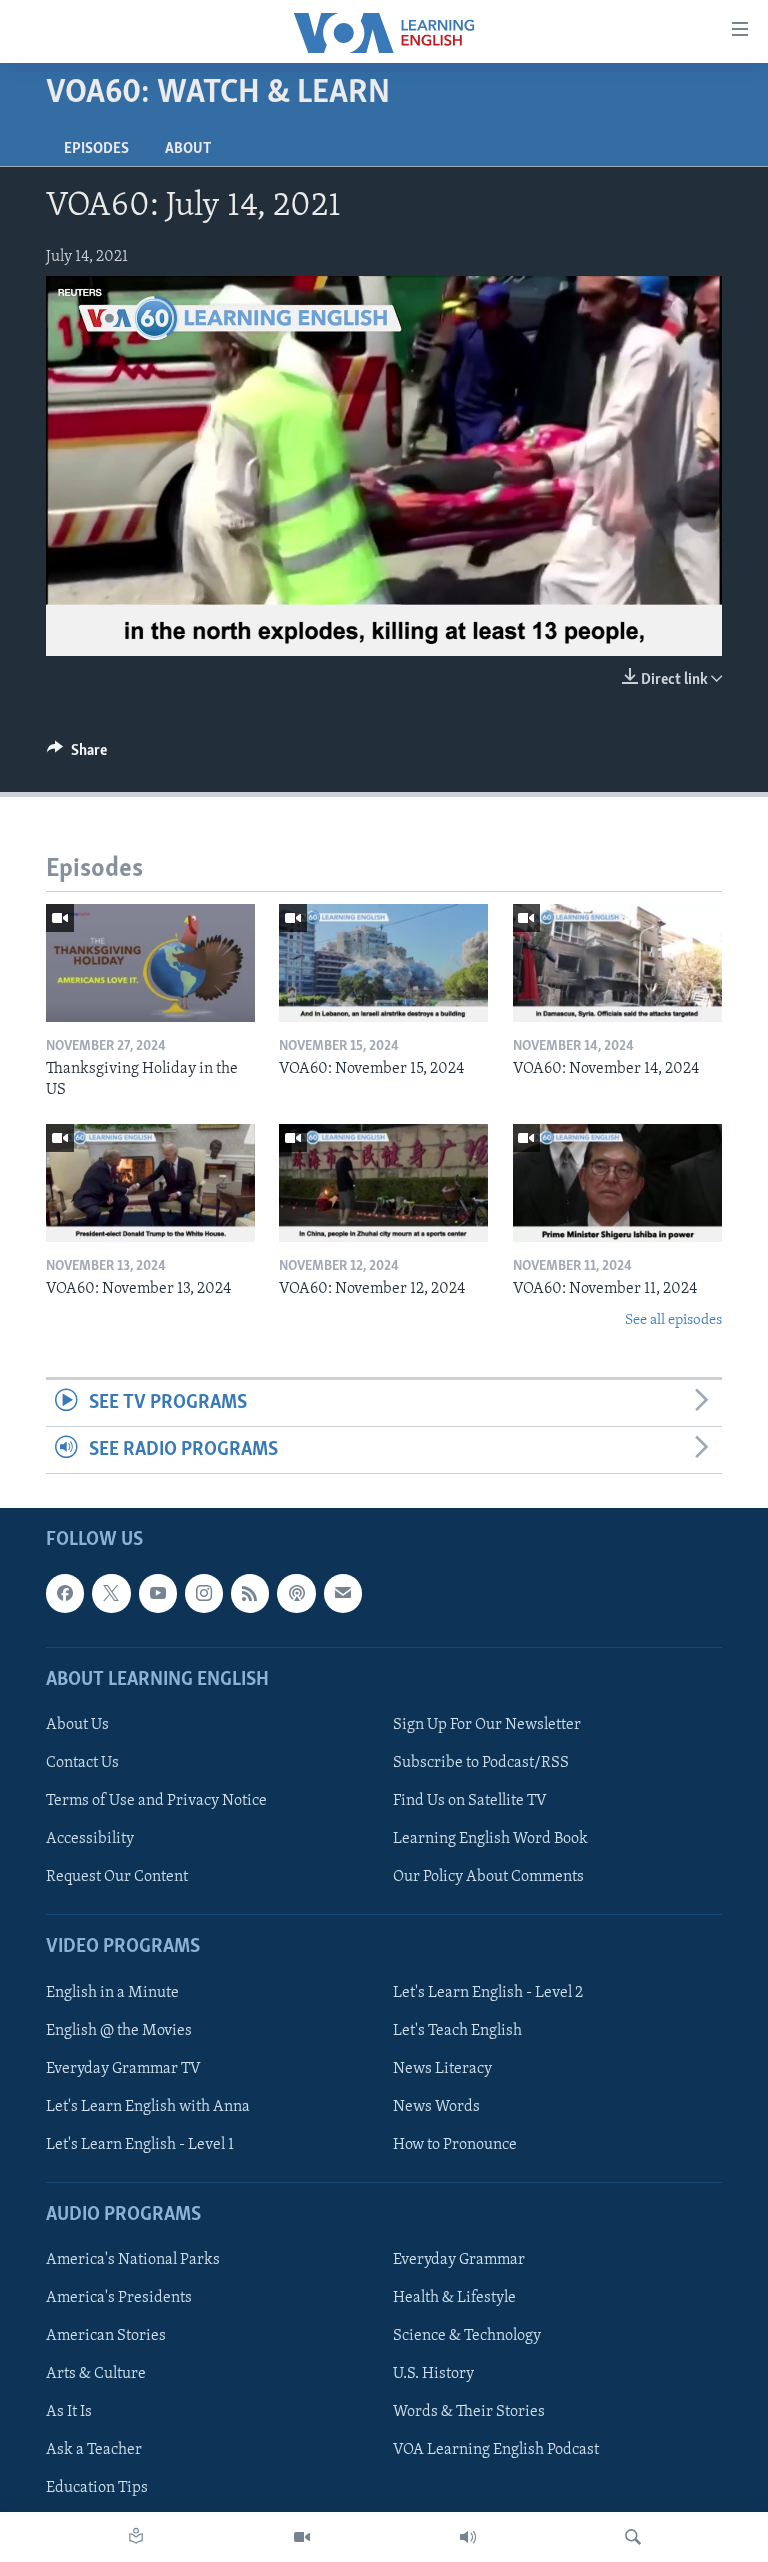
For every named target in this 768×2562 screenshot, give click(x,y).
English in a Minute (112, 1993)
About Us (77, 1725)
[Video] (302, 2537)
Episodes (96, 149)
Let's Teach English (457, 2031)
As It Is (69, 2413)
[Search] (633, 2537)
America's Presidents (119, 2299)
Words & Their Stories (469, 2413)
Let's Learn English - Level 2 (488, 1993)
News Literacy (442, 2069)
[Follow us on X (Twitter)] (111, 1594)
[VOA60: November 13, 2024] (150, 1183)
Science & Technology (467, 2337)
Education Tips (97, 2489)
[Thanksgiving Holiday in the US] (150, 963)
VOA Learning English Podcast (496, 2451)
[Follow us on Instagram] (204, 1594)
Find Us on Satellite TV (470, 1802)
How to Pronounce (455, 2145)
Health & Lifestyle (454, 2299)
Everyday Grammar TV (123, 2069)
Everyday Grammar (459, 2261)
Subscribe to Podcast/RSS (481, 1763)
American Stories (106, 2337)
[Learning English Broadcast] (468, 2537)
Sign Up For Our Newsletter (487, 1725)
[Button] (77, 755)
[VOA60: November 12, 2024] (383, 1183)
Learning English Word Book (490, 1840)
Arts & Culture (96, 2375)
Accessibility (90, 1840)
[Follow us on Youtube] (158, 1594)
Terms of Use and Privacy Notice (156, 1802)
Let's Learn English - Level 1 (140, 2145)
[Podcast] (296, 1594)
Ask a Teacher (94, 2451)
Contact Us (82, 1763)
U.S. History (433, 2375)
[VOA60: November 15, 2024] (383, 963)
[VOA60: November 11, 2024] (617, 1183)
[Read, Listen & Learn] (136, 2537)
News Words (436, 2107)
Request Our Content (117, 1878)
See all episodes (673, 1320)
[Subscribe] (343, 1594)
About (188, 149)
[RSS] (250, 1594)
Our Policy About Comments (488, 1878)
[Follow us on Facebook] (65, 1594)
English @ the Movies (119, 2031)
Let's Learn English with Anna (148, 2107)
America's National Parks (133, 2261)
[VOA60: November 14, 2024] (617, 963)
